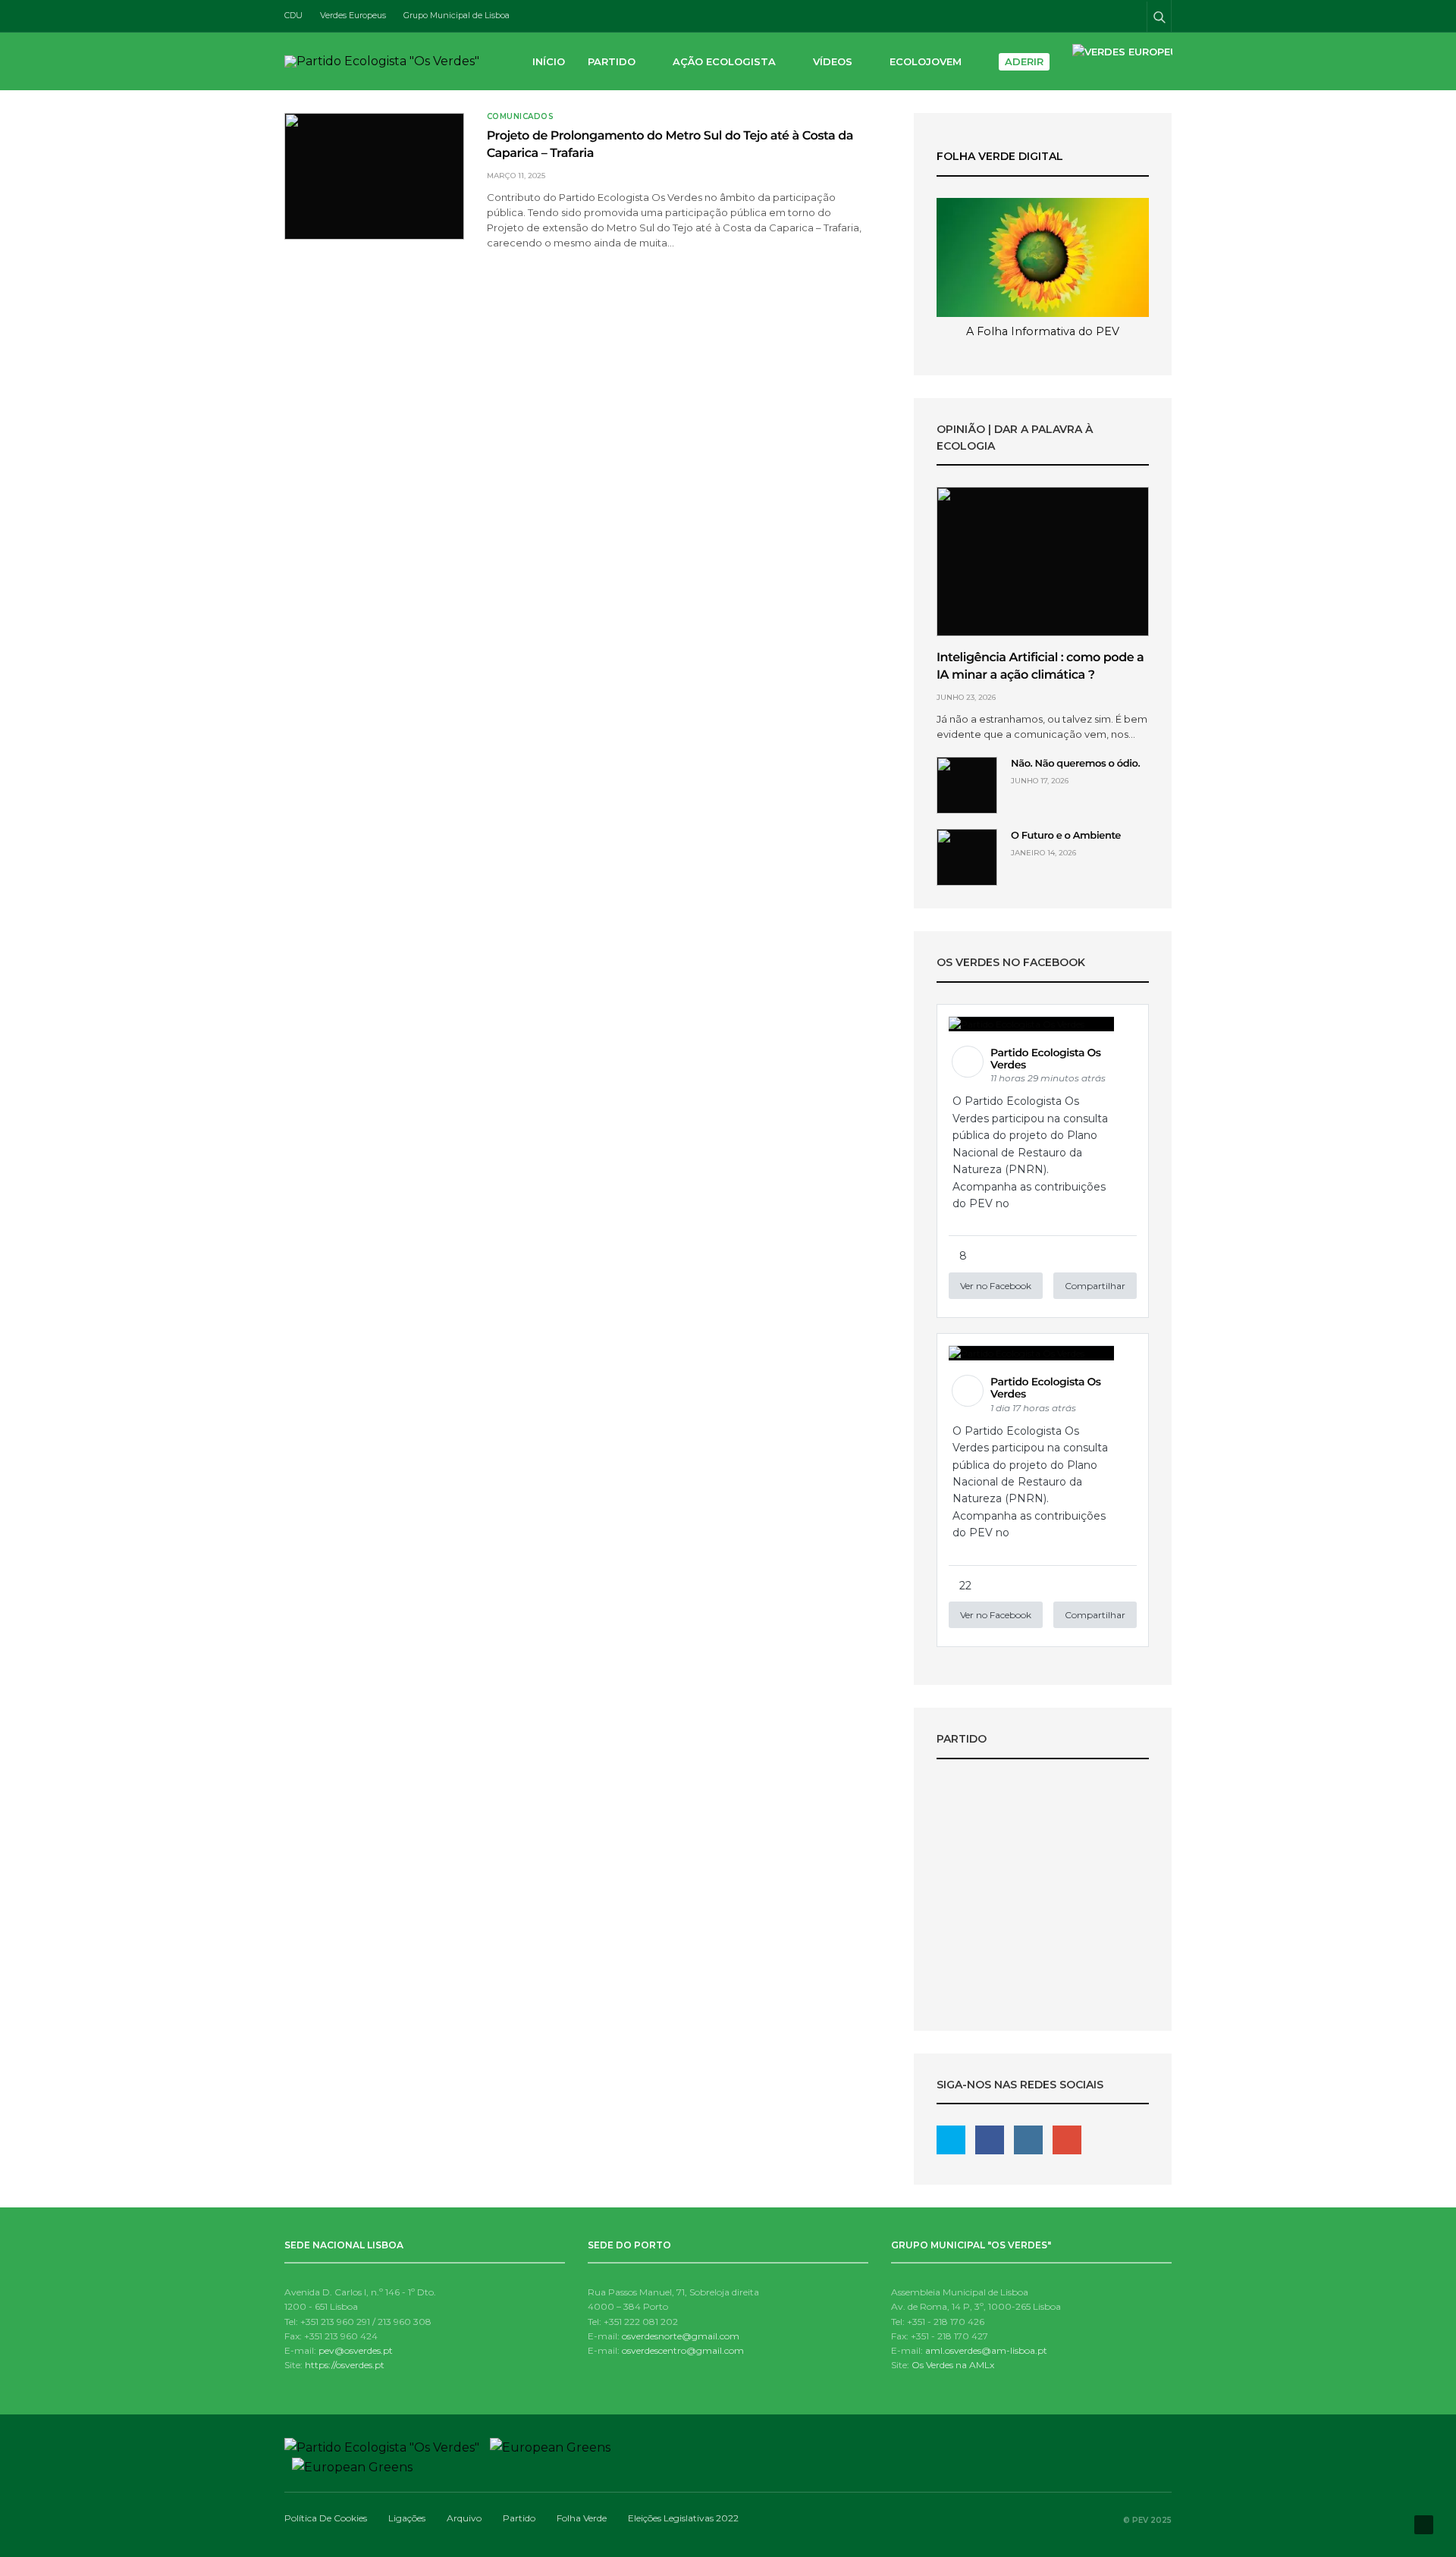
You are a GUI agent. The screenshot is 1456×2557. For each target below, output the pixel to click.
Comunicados (521, 117)
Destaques (1043, 1873)
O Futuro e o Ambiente (1066, 836)
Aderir (1024, 61)
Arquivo (464, 2518)
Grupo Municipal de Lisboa (457, 15)
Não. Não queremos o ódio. (1075, 764)
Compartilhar (1095, 1286)
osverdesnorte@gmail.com (681, 2336)
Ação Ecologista (724, 61)
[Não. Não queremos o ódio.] (967, 785)
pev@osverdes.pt (356, 2350)
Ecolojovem (926, 61)
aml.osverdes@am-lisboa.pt (986, 2350)
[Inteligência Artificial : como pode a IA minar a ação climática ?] (1043, 562)
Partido (612, 61)
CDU (293, 15)
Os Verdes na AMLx (953, 2365)
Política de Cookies (326, 2518)
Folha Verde (582, 2518)
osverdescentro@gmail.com (683, 2350)
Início (549, 61)
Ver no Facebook (996, 1286)
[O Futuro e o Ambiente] (967, 857)
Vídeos (833, 61)
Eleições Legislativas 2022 (1043, 1899)
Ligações (407, 2518)
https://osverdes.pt (345, 2365)
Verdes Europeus (353, 15)
